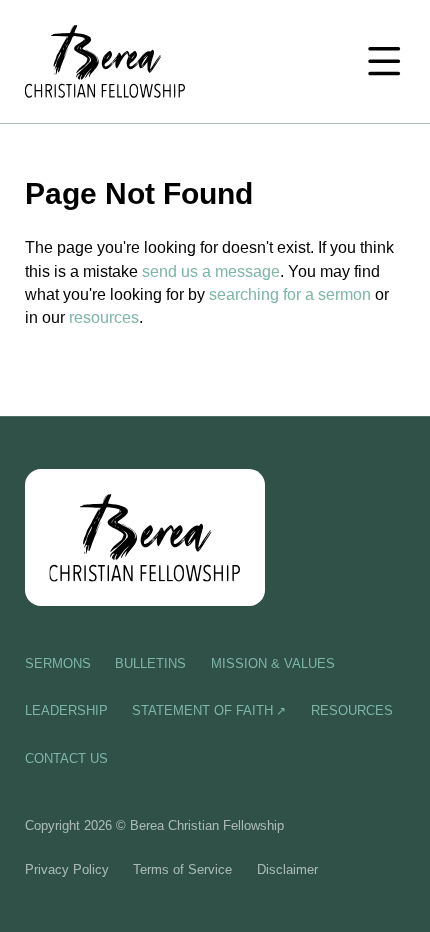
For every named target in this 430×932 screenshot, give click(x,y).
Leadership (66, 710)
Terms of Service (182, 869)
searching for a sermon (290, 294)
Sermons (58, 663)
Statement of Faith (202, 710)
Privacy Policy (67, 869)
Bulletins (150, 663)
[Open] (384, 61)
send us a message (211, 271)
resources (104, 317)
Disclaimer (287, 869)
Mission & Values (273, 663)
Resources (352, 710)
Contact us (66, 758)
